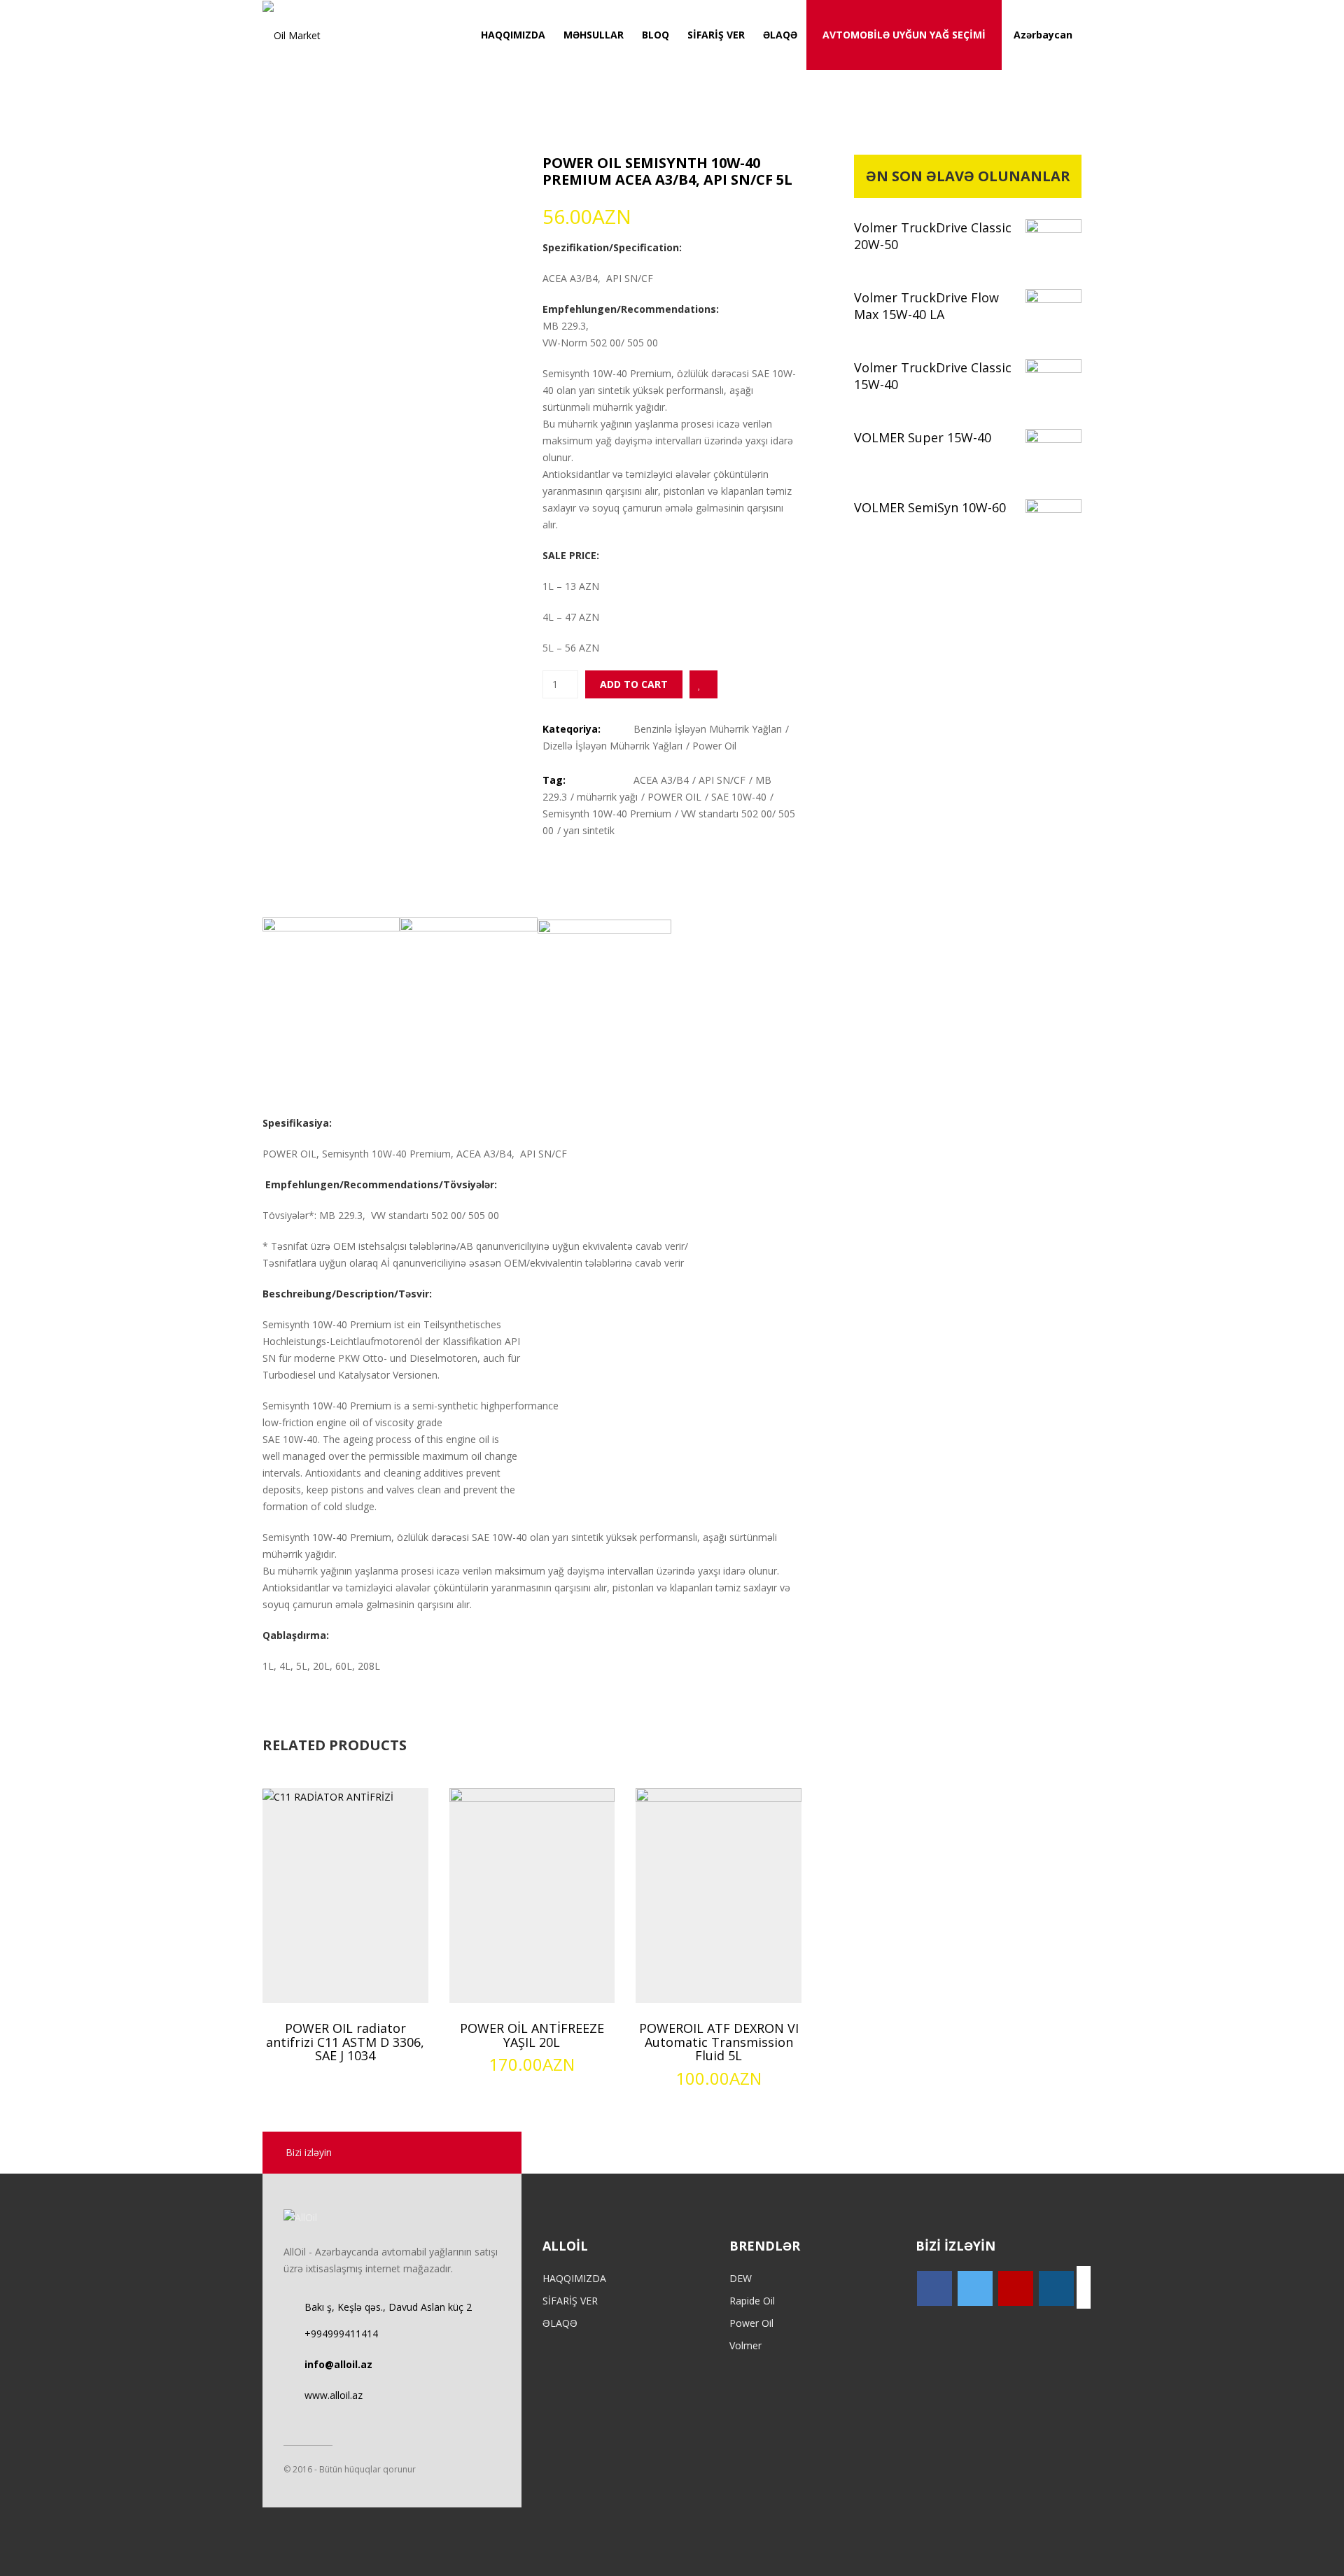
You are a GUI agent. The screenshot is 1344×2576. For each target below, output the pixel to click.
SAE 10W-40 (739, 797)
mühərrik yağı (607, 797)
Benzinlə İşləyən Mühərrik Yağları (708, 729)
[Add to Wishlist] (703, 684)
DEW (741, 2278)
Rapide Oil (752, 2301)
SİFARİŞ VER (716, 35)
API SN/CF (722, 780)
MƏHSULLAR (594, 35)
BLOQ (656, 35)
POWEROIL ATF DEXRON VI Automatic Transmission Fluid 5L (719, 2042)
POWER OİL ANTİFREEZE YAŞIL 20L (532, 2035)
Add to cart (634, 684)
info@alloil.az (338, 2364)
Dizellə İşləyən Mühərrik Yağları (612, 746)
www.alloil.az (334, 2395)
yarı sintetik (589, 830)
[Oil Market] (292, 35)
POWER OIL (674, 797)
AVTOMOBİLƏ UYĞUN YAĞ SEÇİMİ (904, 35)
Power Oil (714, 746)
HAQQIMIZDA (513, 35)
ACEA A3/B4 (661, 780)
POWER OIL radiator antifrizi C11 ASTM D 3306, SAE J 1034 (345, 2042)
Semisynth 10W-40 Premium (607, 814)
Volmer (745, 2345)
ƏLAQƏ (780, 35)
